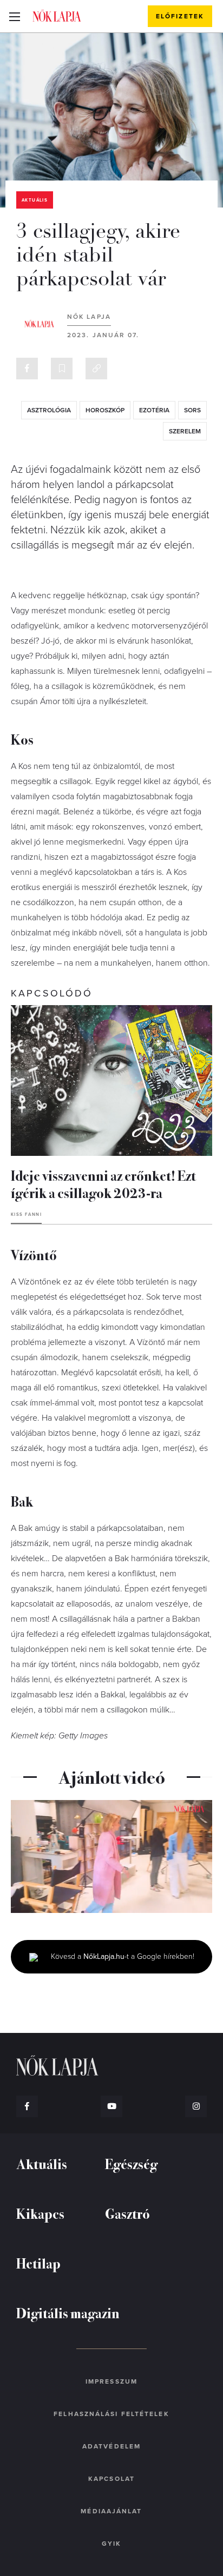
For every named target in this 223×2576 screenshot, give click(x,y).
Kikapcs (40, 2213)
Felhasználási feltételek (111, 2414)
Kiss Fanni (26, 1215)
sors (192, 410)
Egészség (131, 2163)
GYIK (111, 2544)
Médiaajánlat (111, 2511)
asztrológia (49, 410)
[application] (111, 1856)
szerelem (185, 431)
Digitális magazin (68, 2313)
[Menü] (14, 16)
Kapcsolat (111, 2479)
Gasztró (127, 2213)
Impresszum (111, 2381)
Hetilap (38, 2263)
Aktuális (35, 200)
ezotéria (154, 410)
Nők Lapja (57, 16)
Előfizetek (180, 16)
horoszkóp (105, 410)
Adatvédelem (111, 2446)
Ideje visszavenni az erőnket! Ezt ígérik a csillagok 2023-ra (103, 1184)
